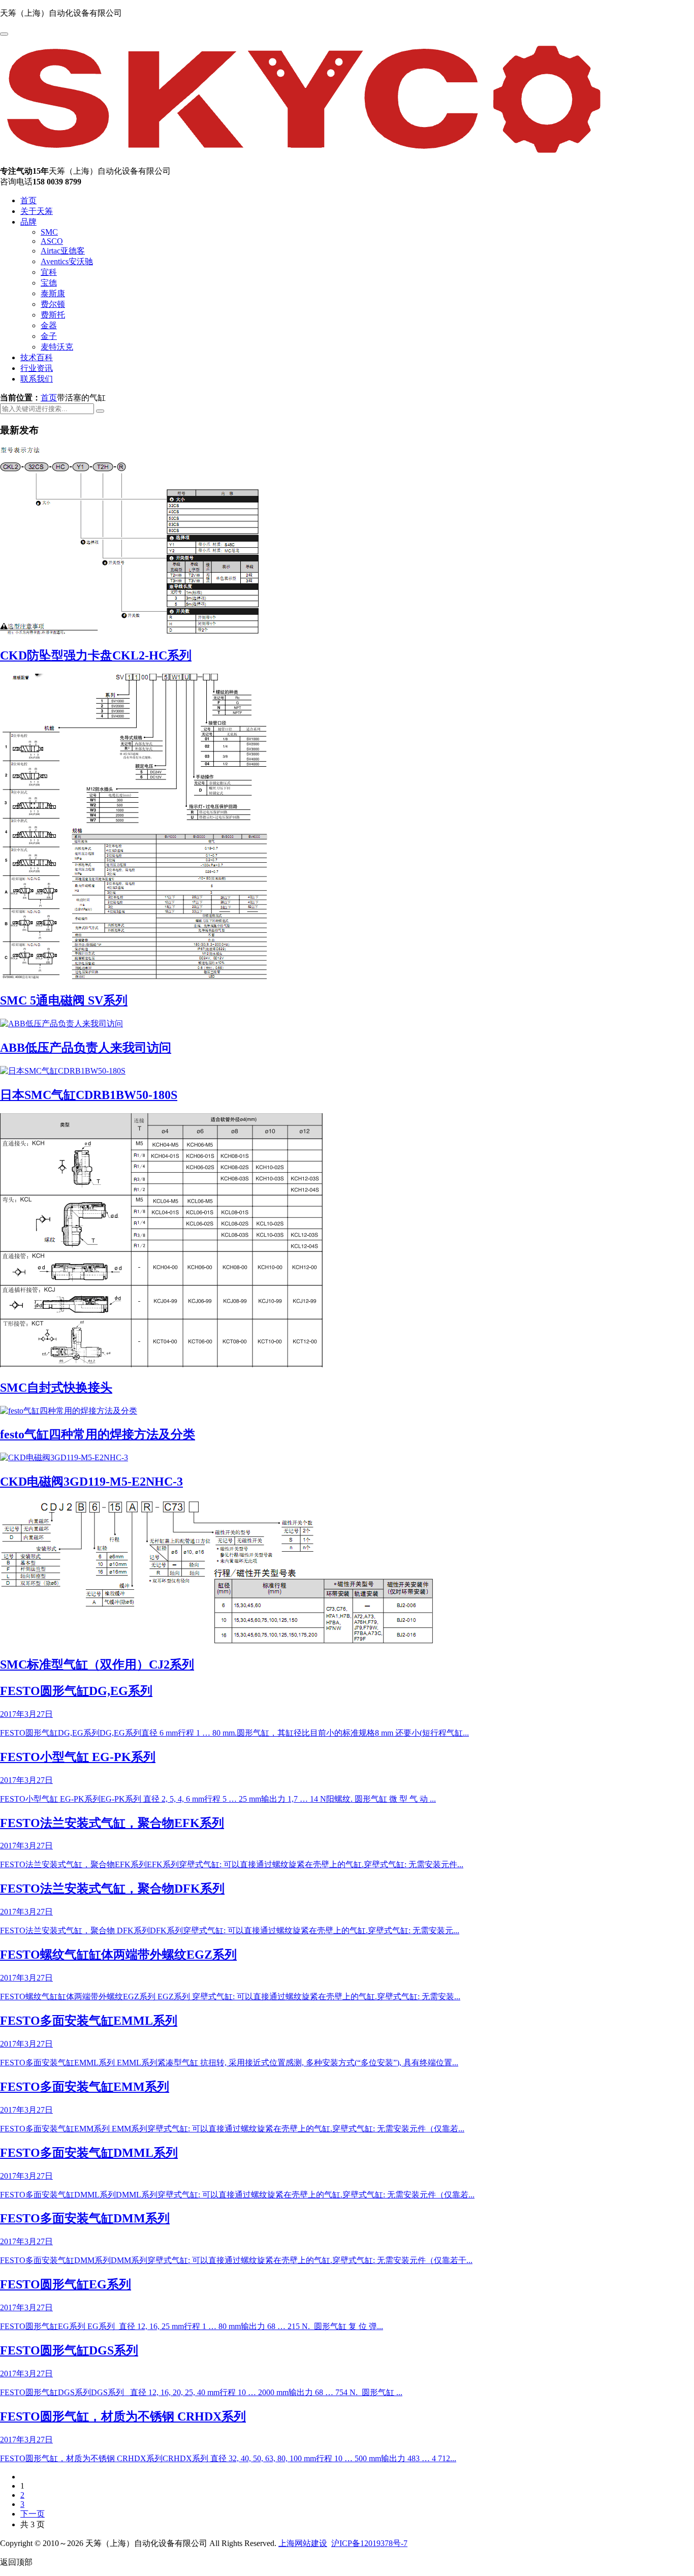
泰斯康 (53, 293)
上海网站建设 (303, 2543)
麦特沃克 (57, 347)
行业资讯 (37, 368)
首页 (28, 200)
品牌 (28, 222)
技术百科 (37, 357)
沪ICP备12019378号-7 (369, 2543)
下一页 (33, 2514)
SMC (49, 232)
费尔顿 (53, 304)
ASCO (52, 241)
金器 (49, 325)
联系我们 (37, 379)
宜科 (49, 272)
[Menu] (4, 34)
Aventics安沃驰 (67, 261)
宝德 (49, 283)
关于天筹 (37, 211)
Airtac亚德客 (63, 251)
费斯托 (53, 315)
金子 (49, 336)
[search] (100, 411)
